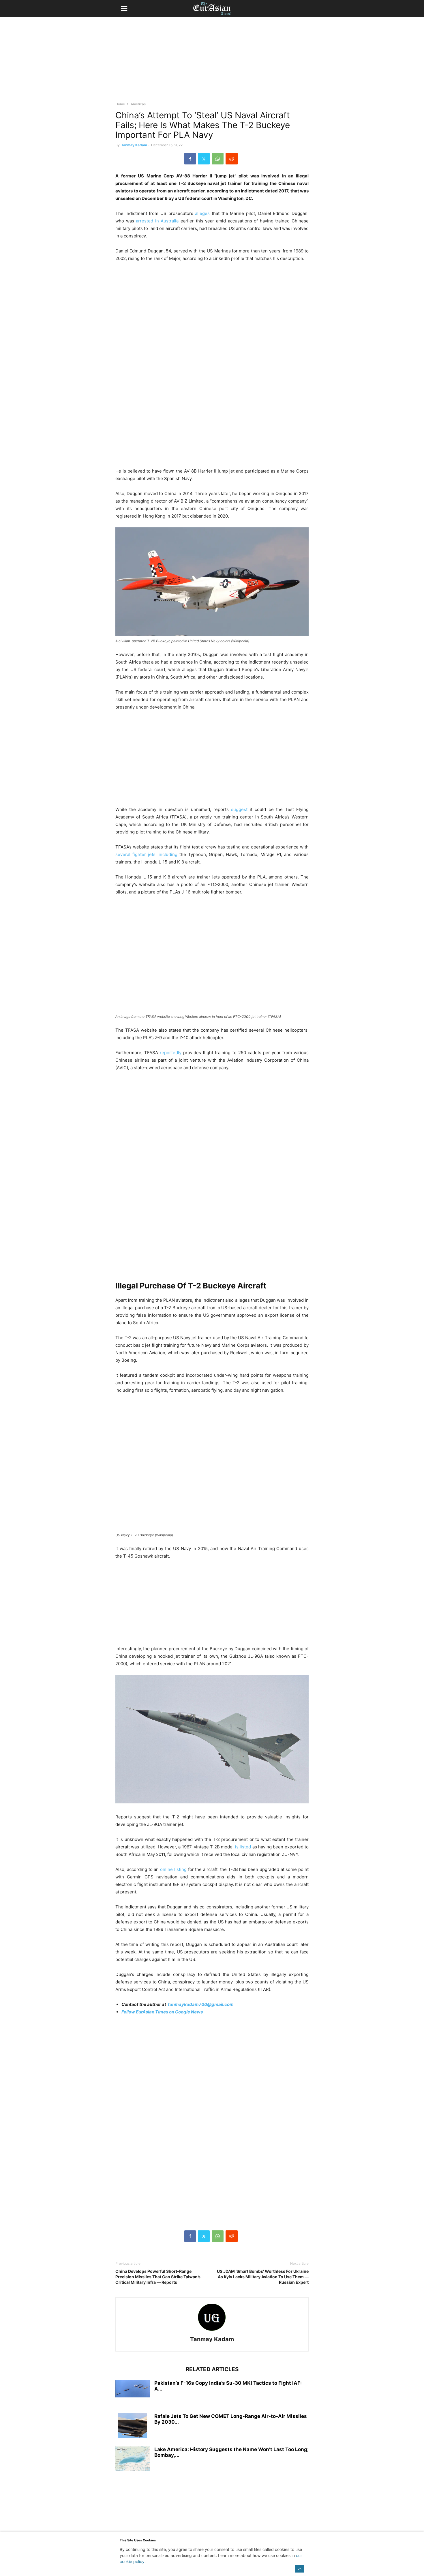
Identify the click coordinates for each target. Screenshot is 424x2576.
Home (120, 104)
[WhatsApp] (218, 159)
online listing (173, 1869)
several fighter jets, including (146, 854)
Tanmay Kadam (134, 145)
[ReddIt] (232, 159)
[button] (124, 9)
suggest (239, 809)
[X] (204, 159)
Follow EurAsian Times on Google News (162, 2012)
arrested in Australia (157, 221)
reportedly (171, 1053)
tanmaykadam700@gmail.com (201, 2004)
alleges (202, 213)
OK (300, 2569)
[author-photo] (212, 2331)
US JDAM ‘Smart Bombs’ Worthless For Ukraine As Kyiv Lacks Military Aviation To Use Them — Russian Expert (263, 2277)
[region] (212, 62)
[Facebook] (190, 159)
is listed (243, 1847)
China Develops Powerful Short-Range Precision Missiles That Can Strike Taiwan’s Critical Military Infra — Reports (158, 2277)
